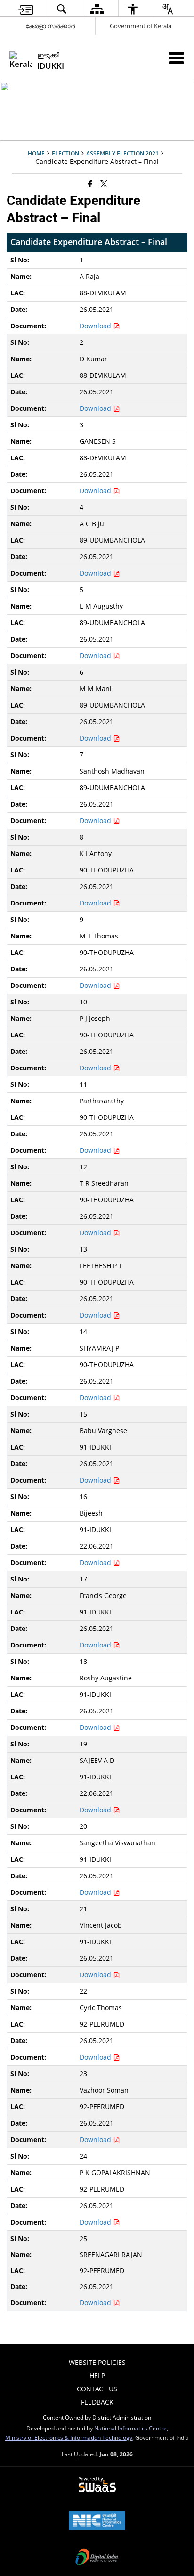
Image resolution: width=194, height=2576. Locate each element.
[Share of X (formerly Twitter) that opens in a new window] (104, 183)
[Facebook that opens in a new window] (90, 183)
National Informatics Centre (130, 2428)
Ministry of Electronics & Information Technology (69, 2437)
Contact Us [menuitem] (97, 2389)
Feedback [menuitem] (97, 2402)
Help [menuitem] (97, 2376)
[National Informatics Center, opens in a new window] (97, 2521)
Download (96, 326)
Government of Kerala (141, 26)
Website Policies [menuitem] (97, 2362)
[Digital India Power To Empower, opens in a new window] (97, 2558)
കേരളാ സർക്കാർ (50, 26)
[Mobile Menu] (176, 58)
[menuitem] (26, 9)
